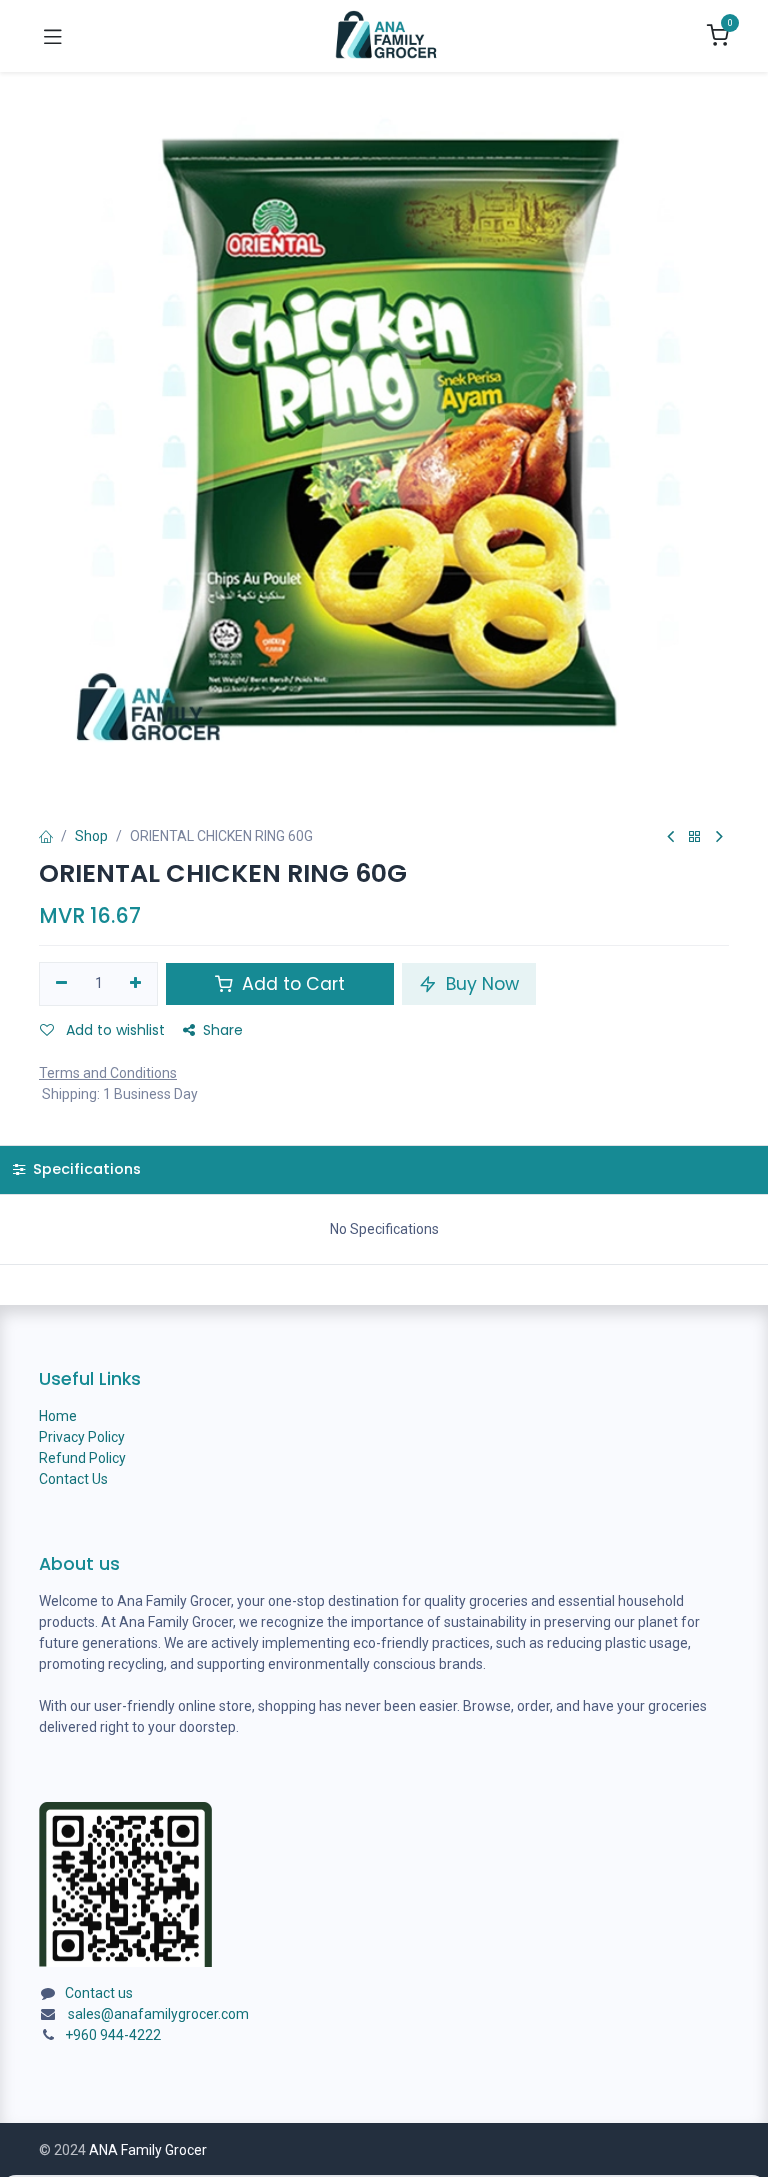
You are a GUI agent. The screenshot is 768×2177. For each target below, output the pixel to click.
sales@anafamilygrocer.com (158, 2014)
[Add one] (136, 984)
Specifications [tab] (85, 1169)
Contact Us (73, 1479)
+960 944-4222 (113, 2035)
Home (58, 1416)
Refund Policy (82, 1458)
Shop (91, 836)
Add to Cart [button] (291, 984)
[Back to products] (695, 837)
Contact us (99, 1993)
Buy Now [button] (480, 984)
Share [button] (223, 1030)
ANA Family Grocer (148, 2150)
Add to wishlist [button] (113, 1030)
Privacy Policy (82, 1437)
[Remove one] (61, 984)
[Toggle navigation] (53, 36)
